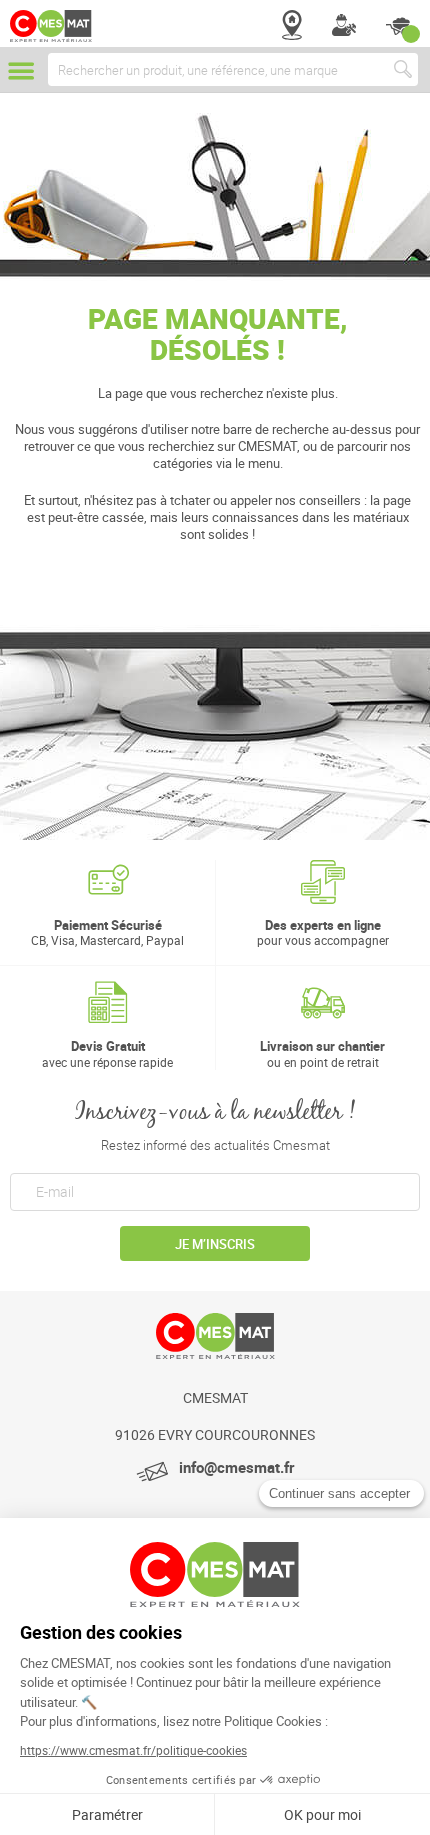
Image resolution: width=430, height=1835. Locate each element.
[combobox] (233, 69)
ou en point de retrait (322, 1053)
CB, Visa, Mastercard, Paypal (107, 932)
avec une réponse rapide (107, 1053)
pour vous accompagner (323, 932)
